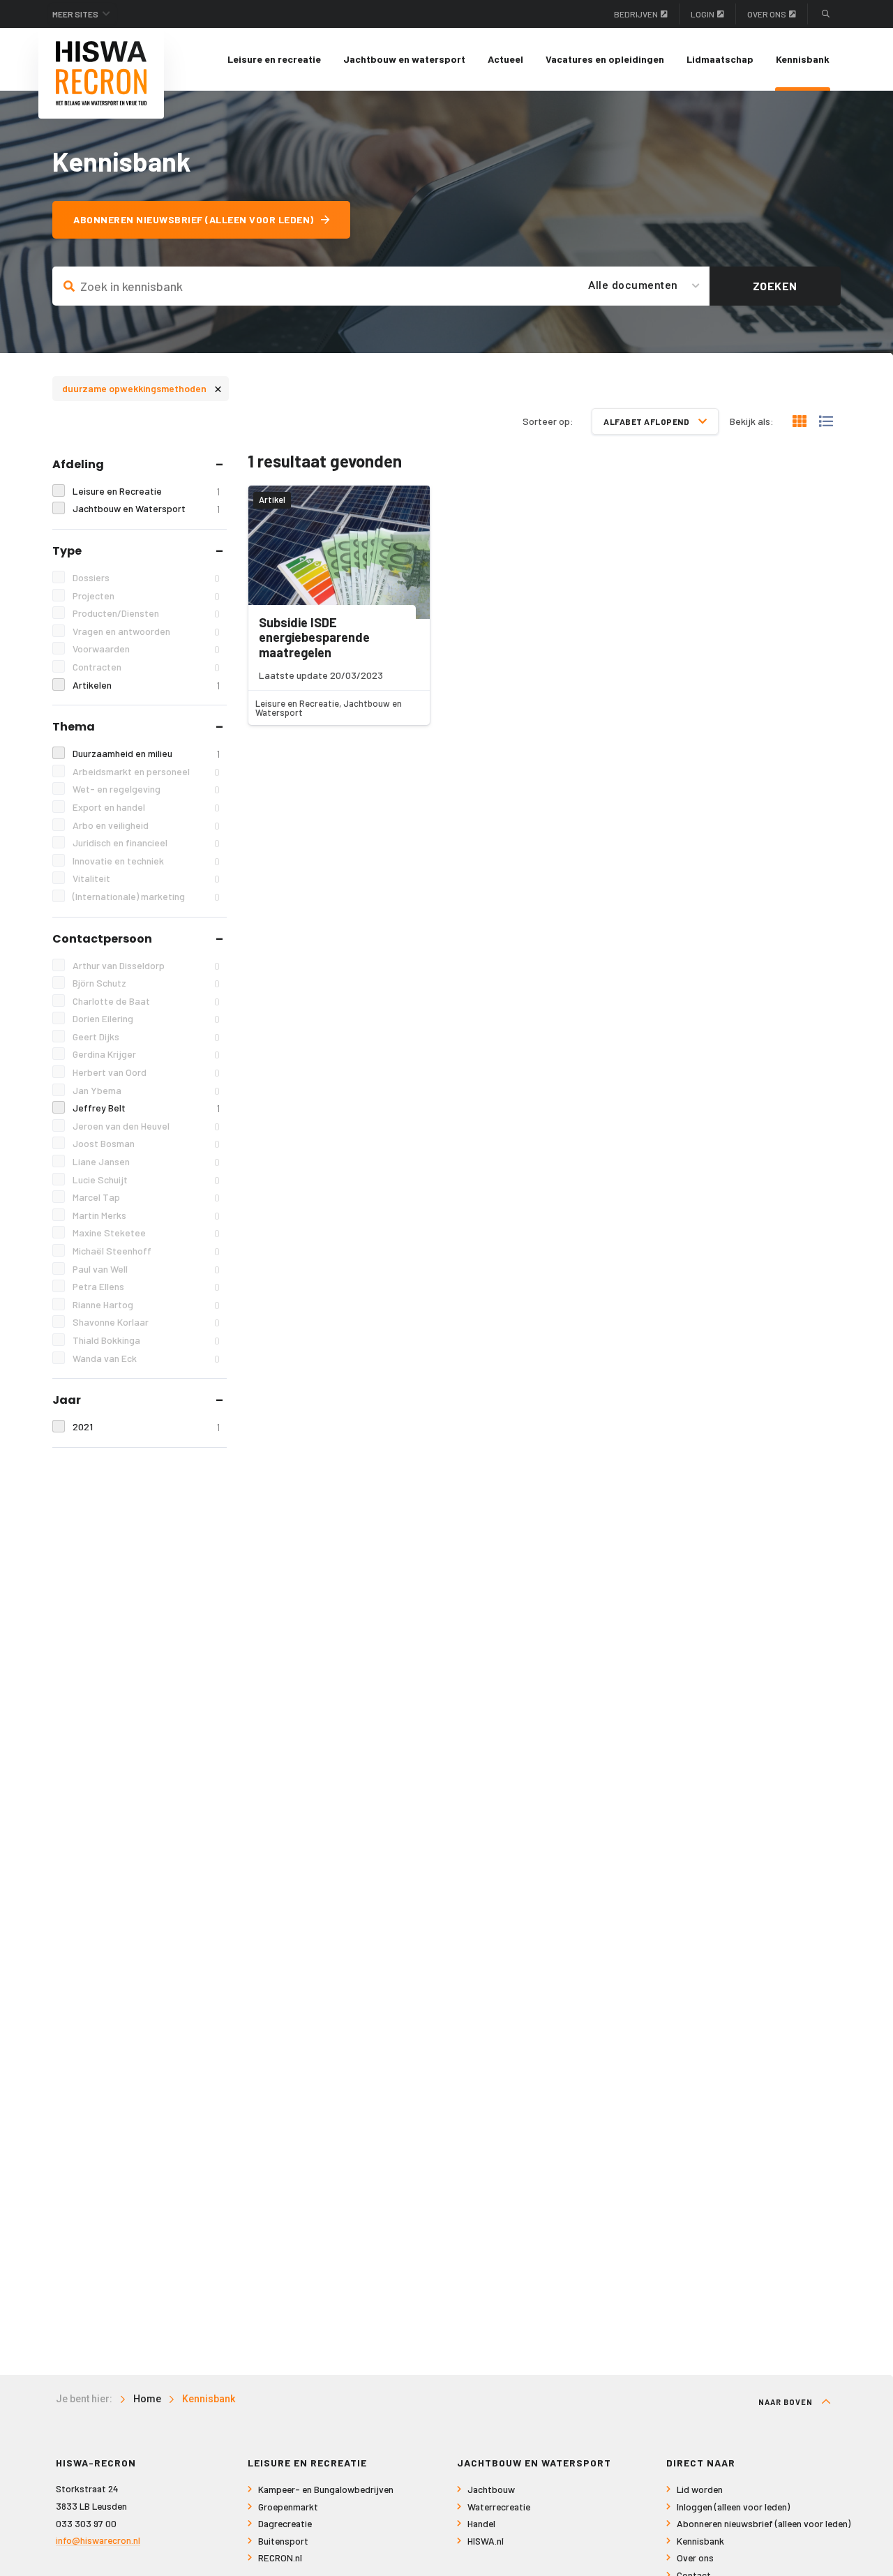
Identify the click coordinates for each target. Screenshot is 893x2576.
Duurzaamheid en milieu (146, 754)
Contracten (146, 667)
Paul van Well (146, 1269)
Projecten (146, 596)
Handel (481, 2523)
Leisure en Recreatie (146, 491)
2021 (146, 1427)
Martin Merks (146, 1215)
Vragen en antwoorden (146, 631)
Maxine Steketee (146, 1233)
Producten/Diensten (146, 613)
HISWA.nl (486, 2541)
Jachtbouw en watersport (404, 59)
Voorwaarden (146, 649)
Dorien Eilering (146, 1019)
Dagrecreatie (285, 2523)
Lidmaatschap (720, 59)
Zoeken (775, 286)
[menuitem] (274, 59)
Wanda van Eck (146, 1358)
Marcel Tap (146, 1197)
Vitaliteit (146, 878)
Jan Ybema (146, 1091)
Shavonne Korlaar (146, 1322)
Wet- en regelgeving (146, 789)
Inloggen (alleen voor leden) (733, 2507)
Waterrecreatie (499, 2507)
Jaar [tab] (67, 1400)
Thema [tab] (74, 727)
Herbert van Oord (146, 1072)
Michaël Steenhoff (146, 1251)
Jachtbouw (491, 2489)
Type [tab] (67, 551)
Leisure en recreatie (274, 59)
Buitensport (283, 2541)
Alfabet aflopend (647, 421)
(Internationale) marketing (146, 897)
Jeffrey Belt (146, 1108)
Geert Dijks (146, 1037)
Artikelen (146, 685)
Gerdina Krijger (146, 1054)
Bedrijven (636, 14)
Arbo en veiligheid (146, 825)
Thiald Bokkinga (146, 1340)
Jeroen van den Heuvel (146, 1126)
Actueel (505, 59)
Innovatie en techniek (146, 861)
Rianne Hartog (146, 1305)
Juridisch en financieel (146, 843)
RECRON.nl (280, 2558)
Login (703, 14)
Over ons (767, 14)
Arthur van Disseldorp (146, 966)
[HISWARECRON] (101, 73)
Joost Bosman (146, 1144)
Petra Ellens (146, 1287)
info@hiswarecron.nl (98, 2540)
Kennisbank (803, 59)
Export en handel (146, 807)
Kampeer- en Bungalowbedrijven (326, 2489)
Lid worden (700, 2489)
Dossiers (146, 578)
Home (147, 2399)
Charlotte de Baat (146, 1001)
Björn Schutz (146, 983)
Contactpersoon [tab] (102, 939)
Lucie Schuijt (146, 1180)
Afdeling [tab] (78, 464)
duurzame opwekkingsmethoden (142, 388)
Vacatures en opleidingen (605, 59)
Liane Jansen (146, 1162)
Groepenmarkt (288, 2507)
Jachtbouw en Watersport (146, 509)
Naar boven (787, 2402)
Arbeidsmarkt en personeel (146, 772)
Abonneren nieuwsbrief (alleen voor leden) (194, 219)
